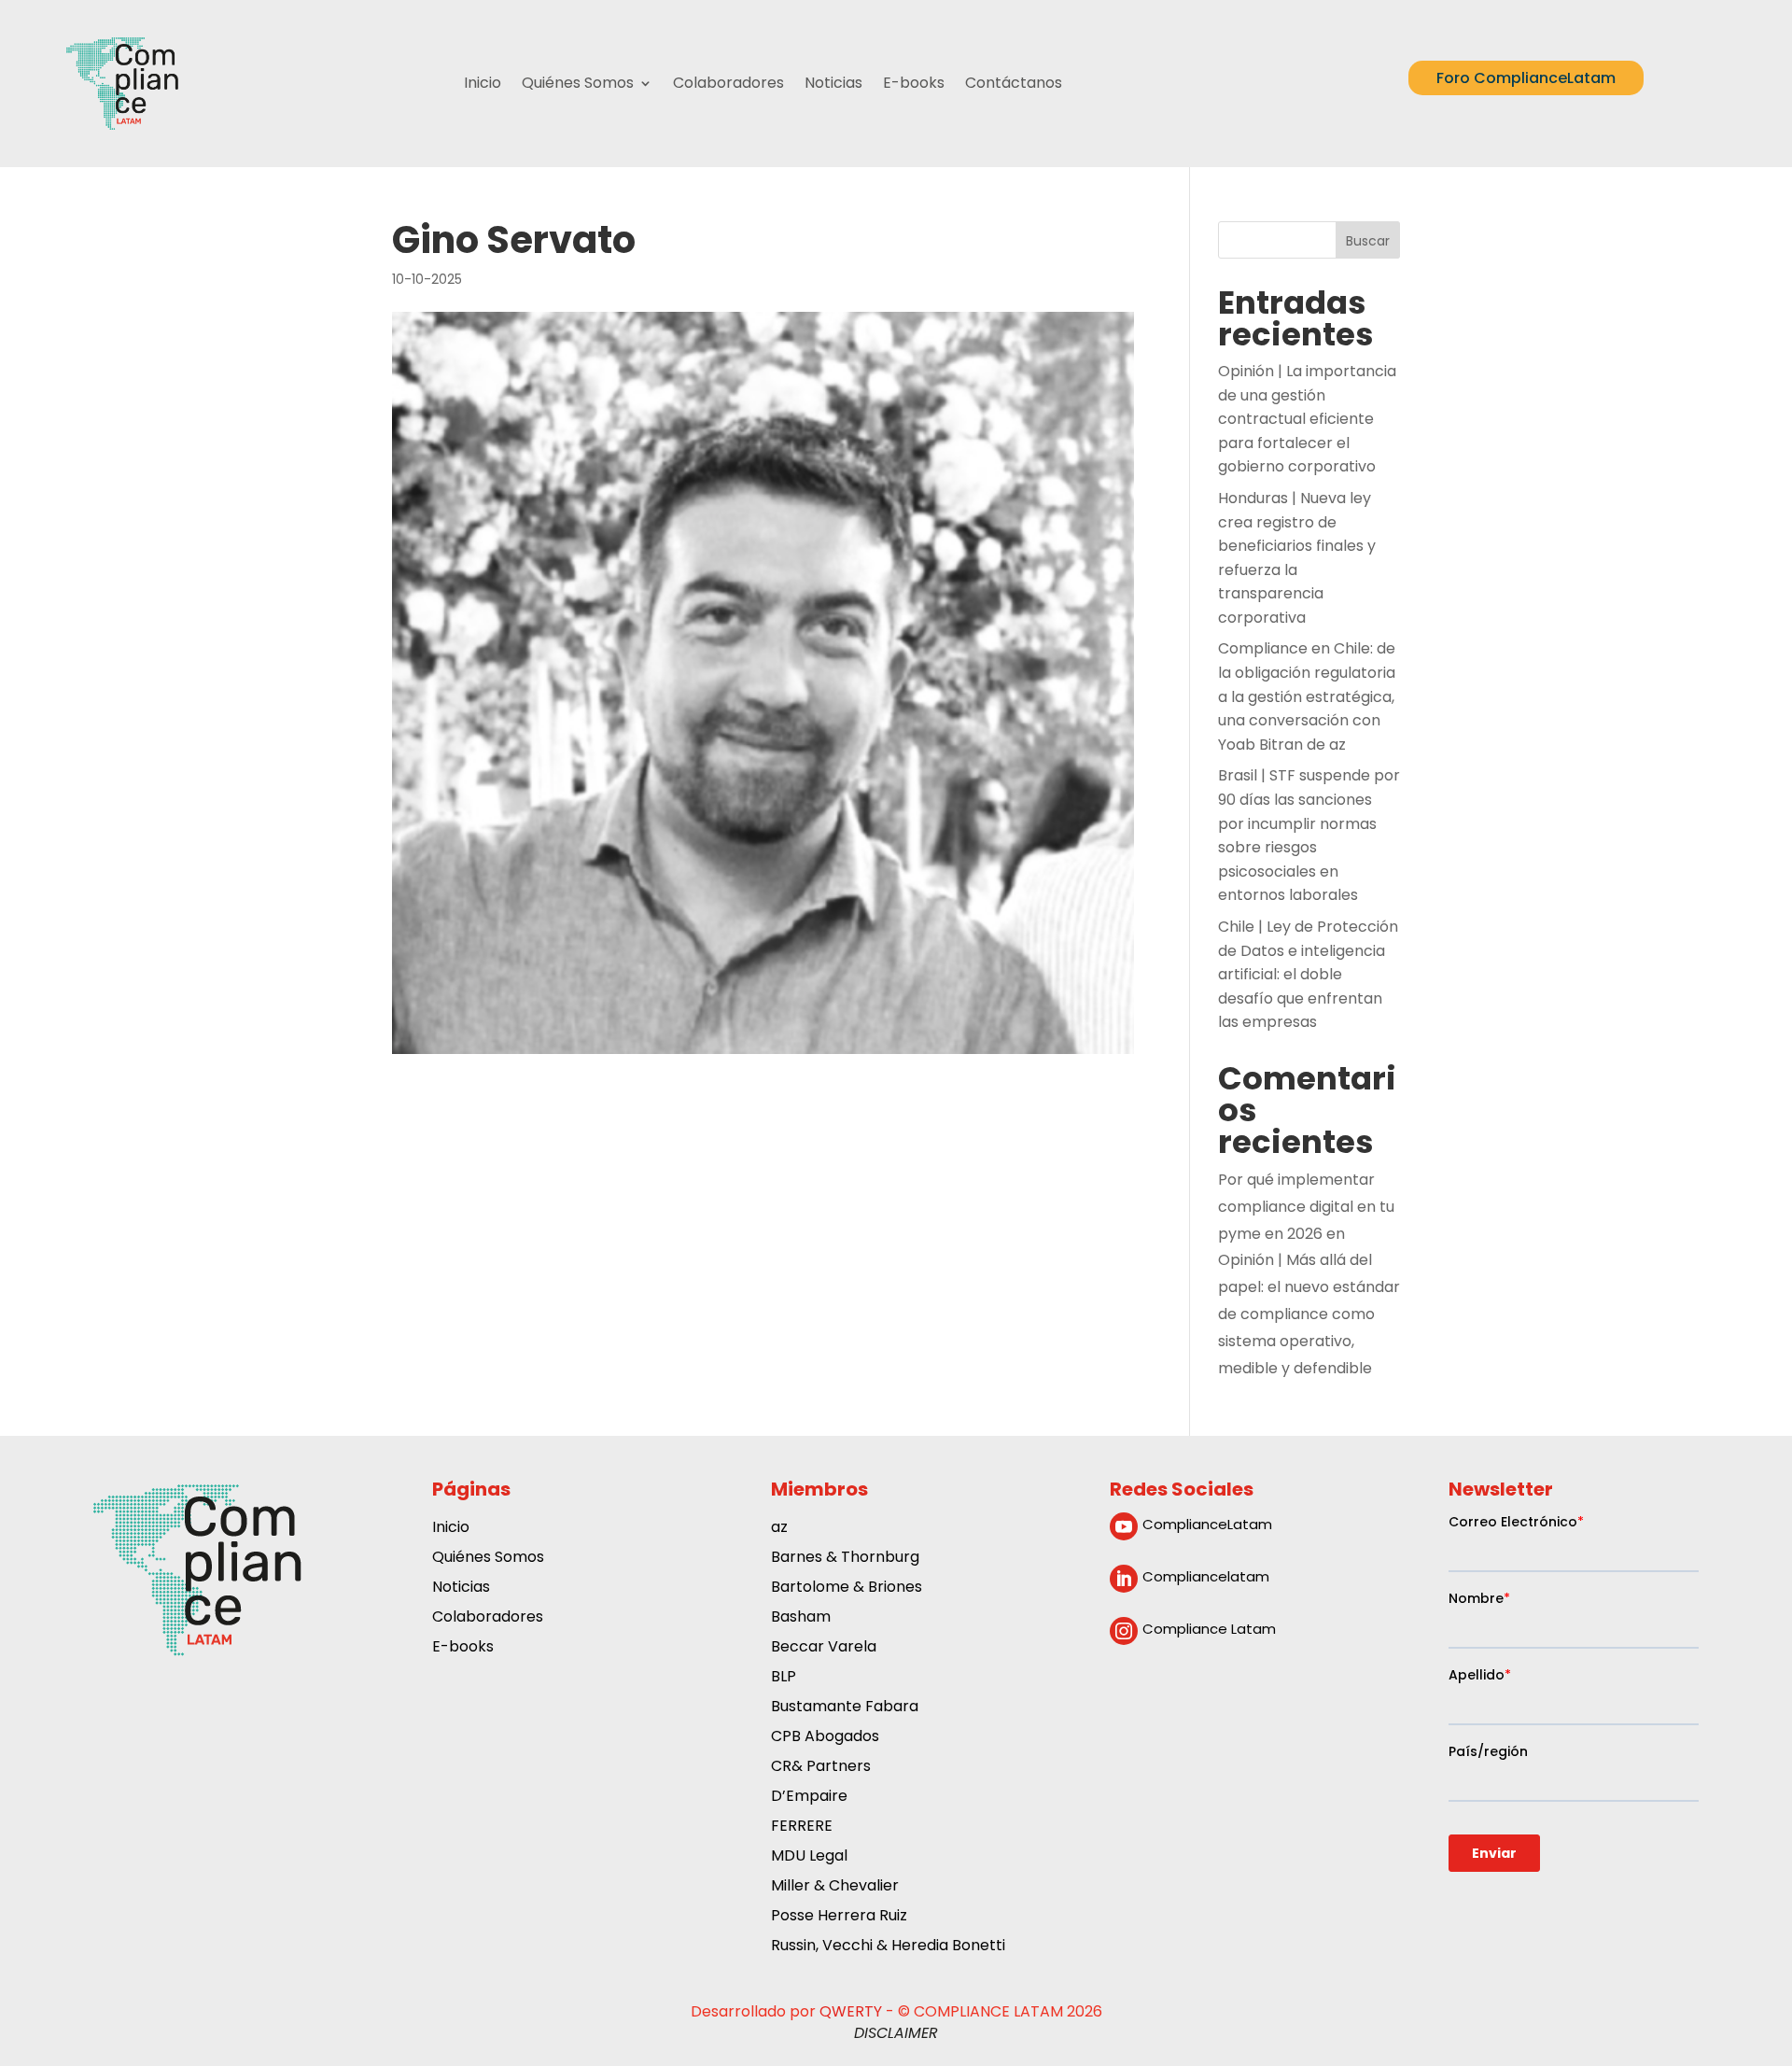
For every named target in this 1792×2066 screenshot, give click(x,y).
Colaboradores (728, 83)
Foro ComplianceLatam (1526, 78)
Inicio (483, 83)
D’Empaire (809, 1798)
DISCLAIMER (896, 2033)
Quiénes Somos (578, 83)
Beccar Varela (824, 1648)
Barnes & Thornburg (845, 1559)
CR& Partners (821, 1768)
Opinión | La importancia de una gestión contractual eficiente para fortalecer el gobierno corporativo (1307, 419)
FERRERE (802, 1827)
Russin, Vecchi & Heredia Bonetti (888, 1947)
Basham (801, 1618)
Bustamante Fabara (845, 1708)
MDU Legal (809, 1857)
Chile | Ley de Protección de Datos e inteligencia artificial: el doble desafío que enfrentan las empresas (1308, 974)
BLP (784, 1678)
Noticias (833, 83)
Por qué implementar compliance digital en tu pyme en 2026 (1306, 1207)
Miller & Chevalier (835, 1887)
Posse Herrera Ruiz (839, 1917)
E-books (914, 83)
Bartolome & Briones (847, 1588)
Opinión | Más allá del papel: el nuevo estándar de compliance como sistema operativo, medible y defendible (1309, 1314)
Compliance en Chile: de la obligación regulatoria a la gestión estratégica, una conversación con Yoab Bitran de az (1307, 696)
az (779, 1529)
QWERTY (851, 2011)
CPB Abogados (825, 1738)
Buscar (1368, 241)
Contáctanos (1014, 83)
